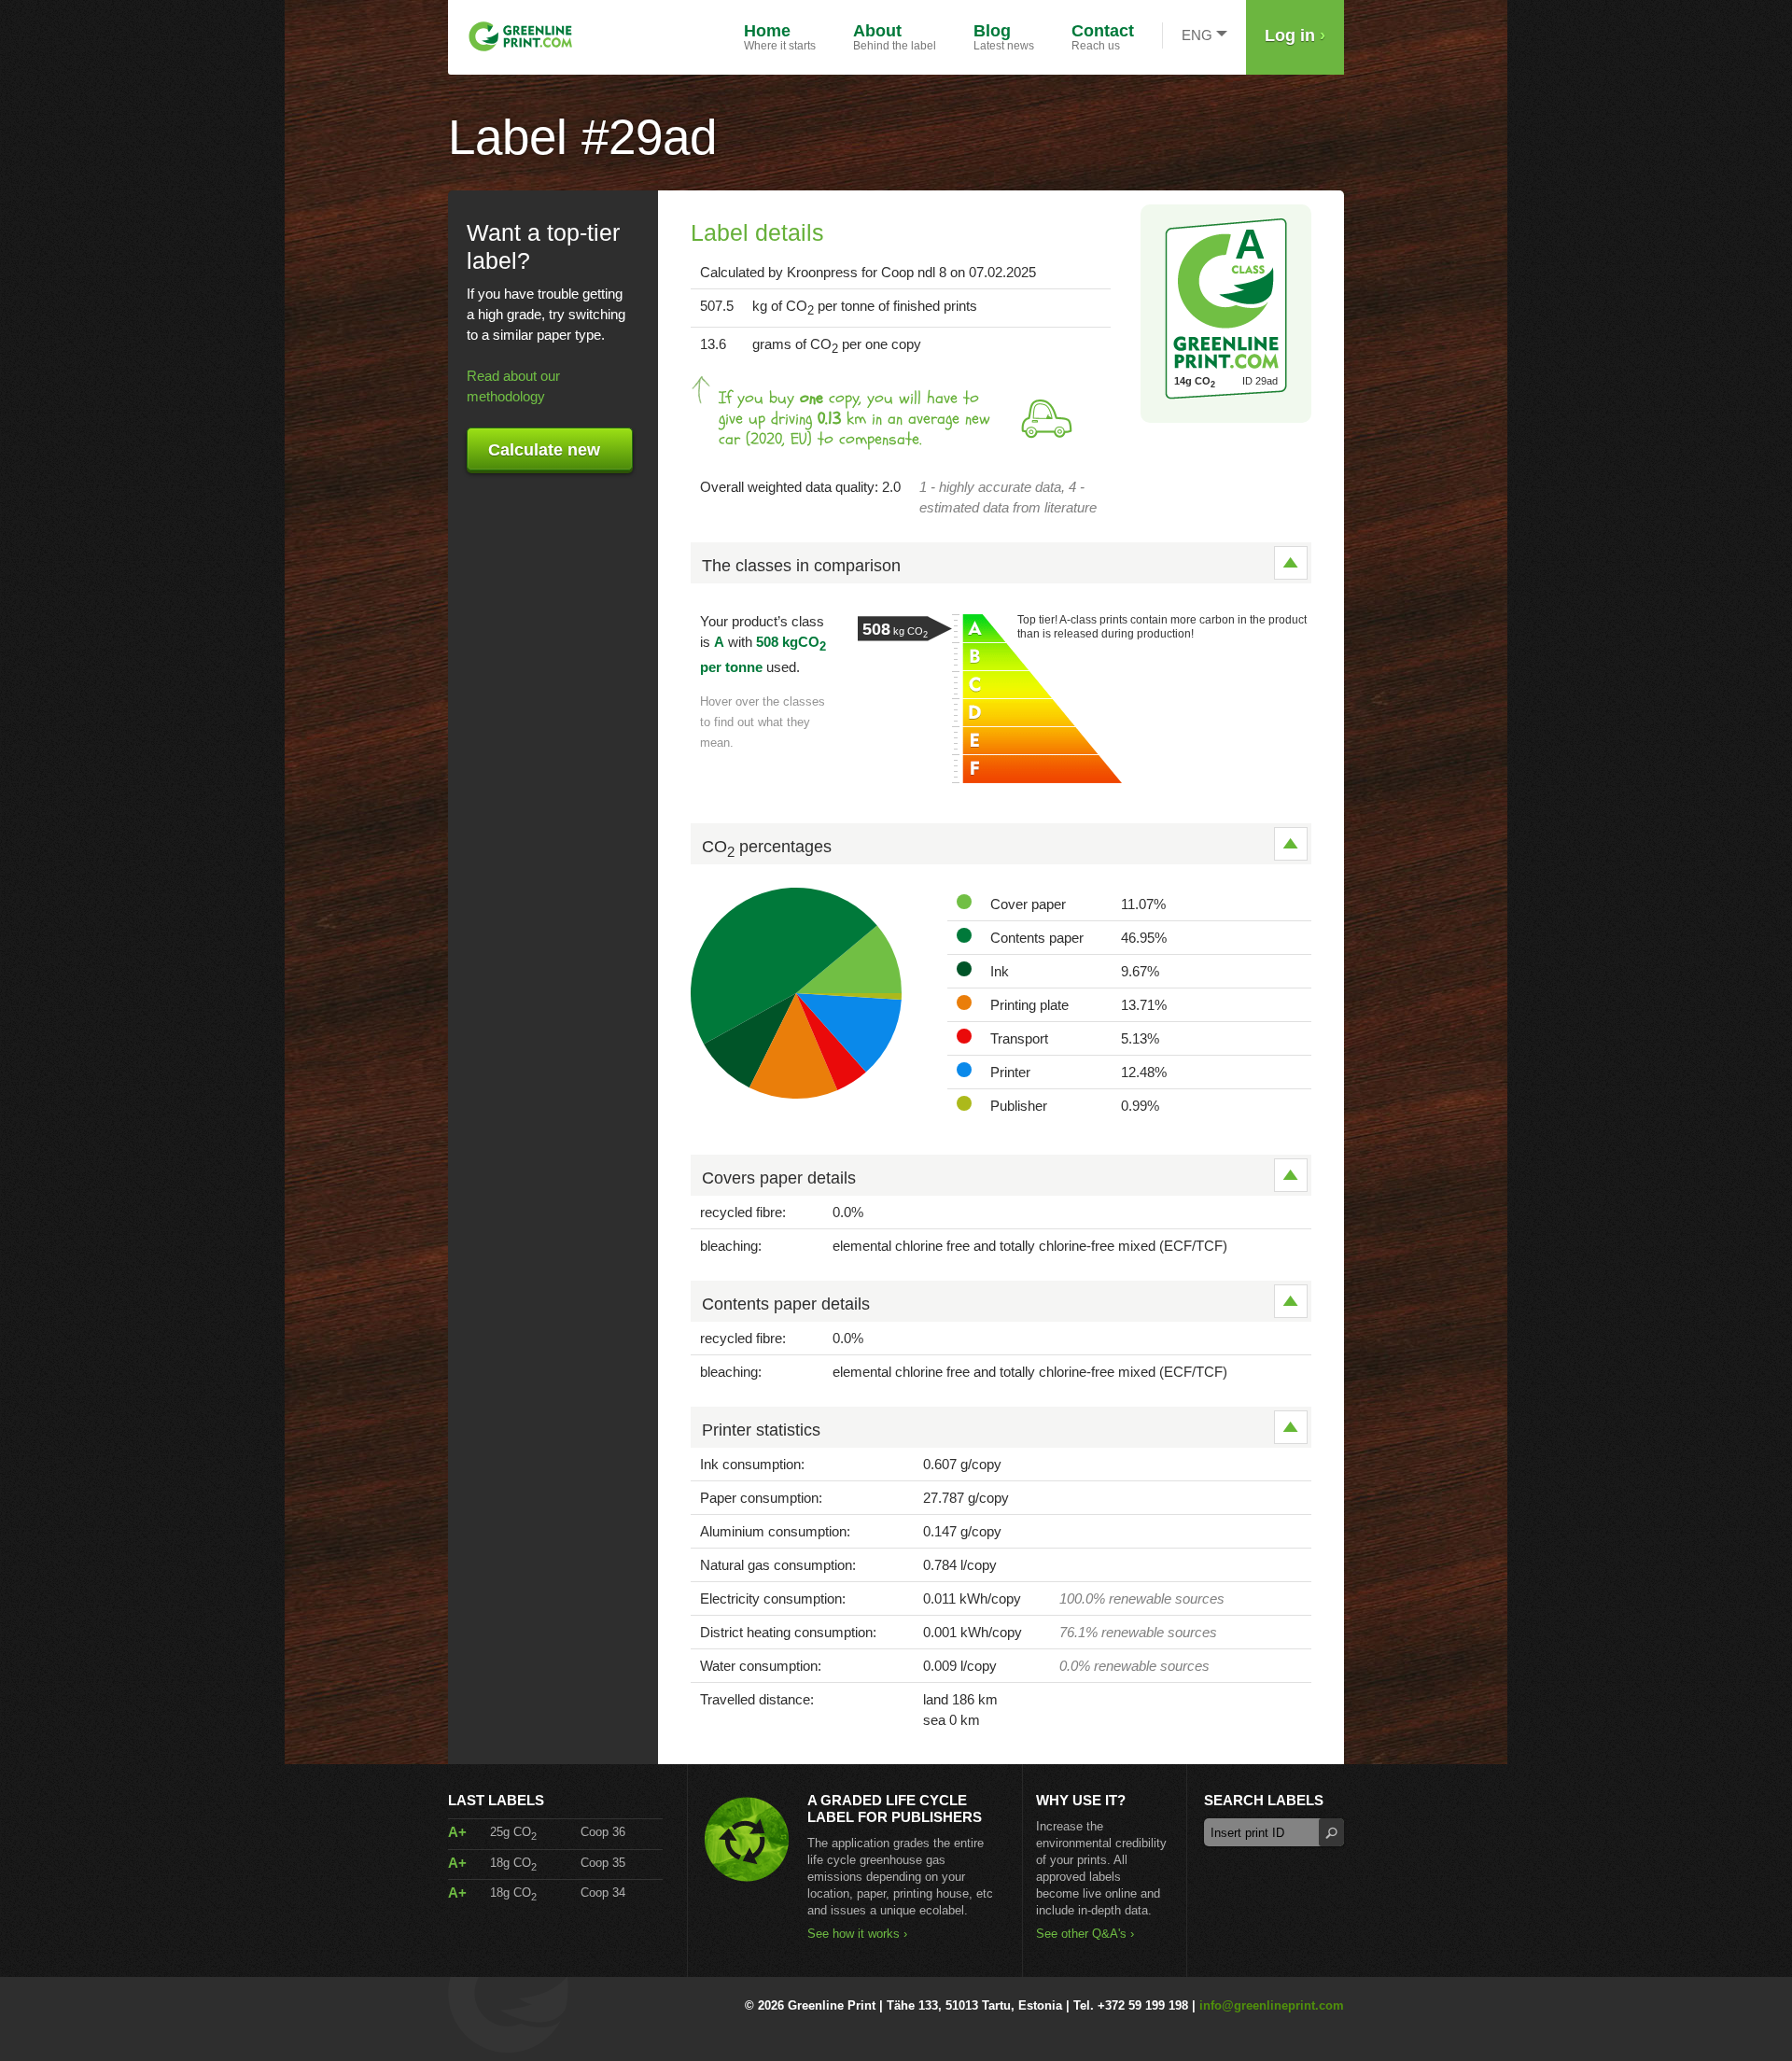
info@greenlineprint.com (1272, 2005)
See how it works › (857, 1934)
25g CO (513, 1832)
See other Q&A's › (1085, 1934)
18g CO (513, 1863)
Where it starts (780, 37)
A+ (457, 1832)
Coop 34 (603, 1893)
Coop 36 (603, 1832)
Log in (1295, 35)
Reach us (1103, 37)
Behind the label (895, 37)
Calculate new (544, 450)
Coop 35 (603, 1863)
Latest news (1004, 37)
